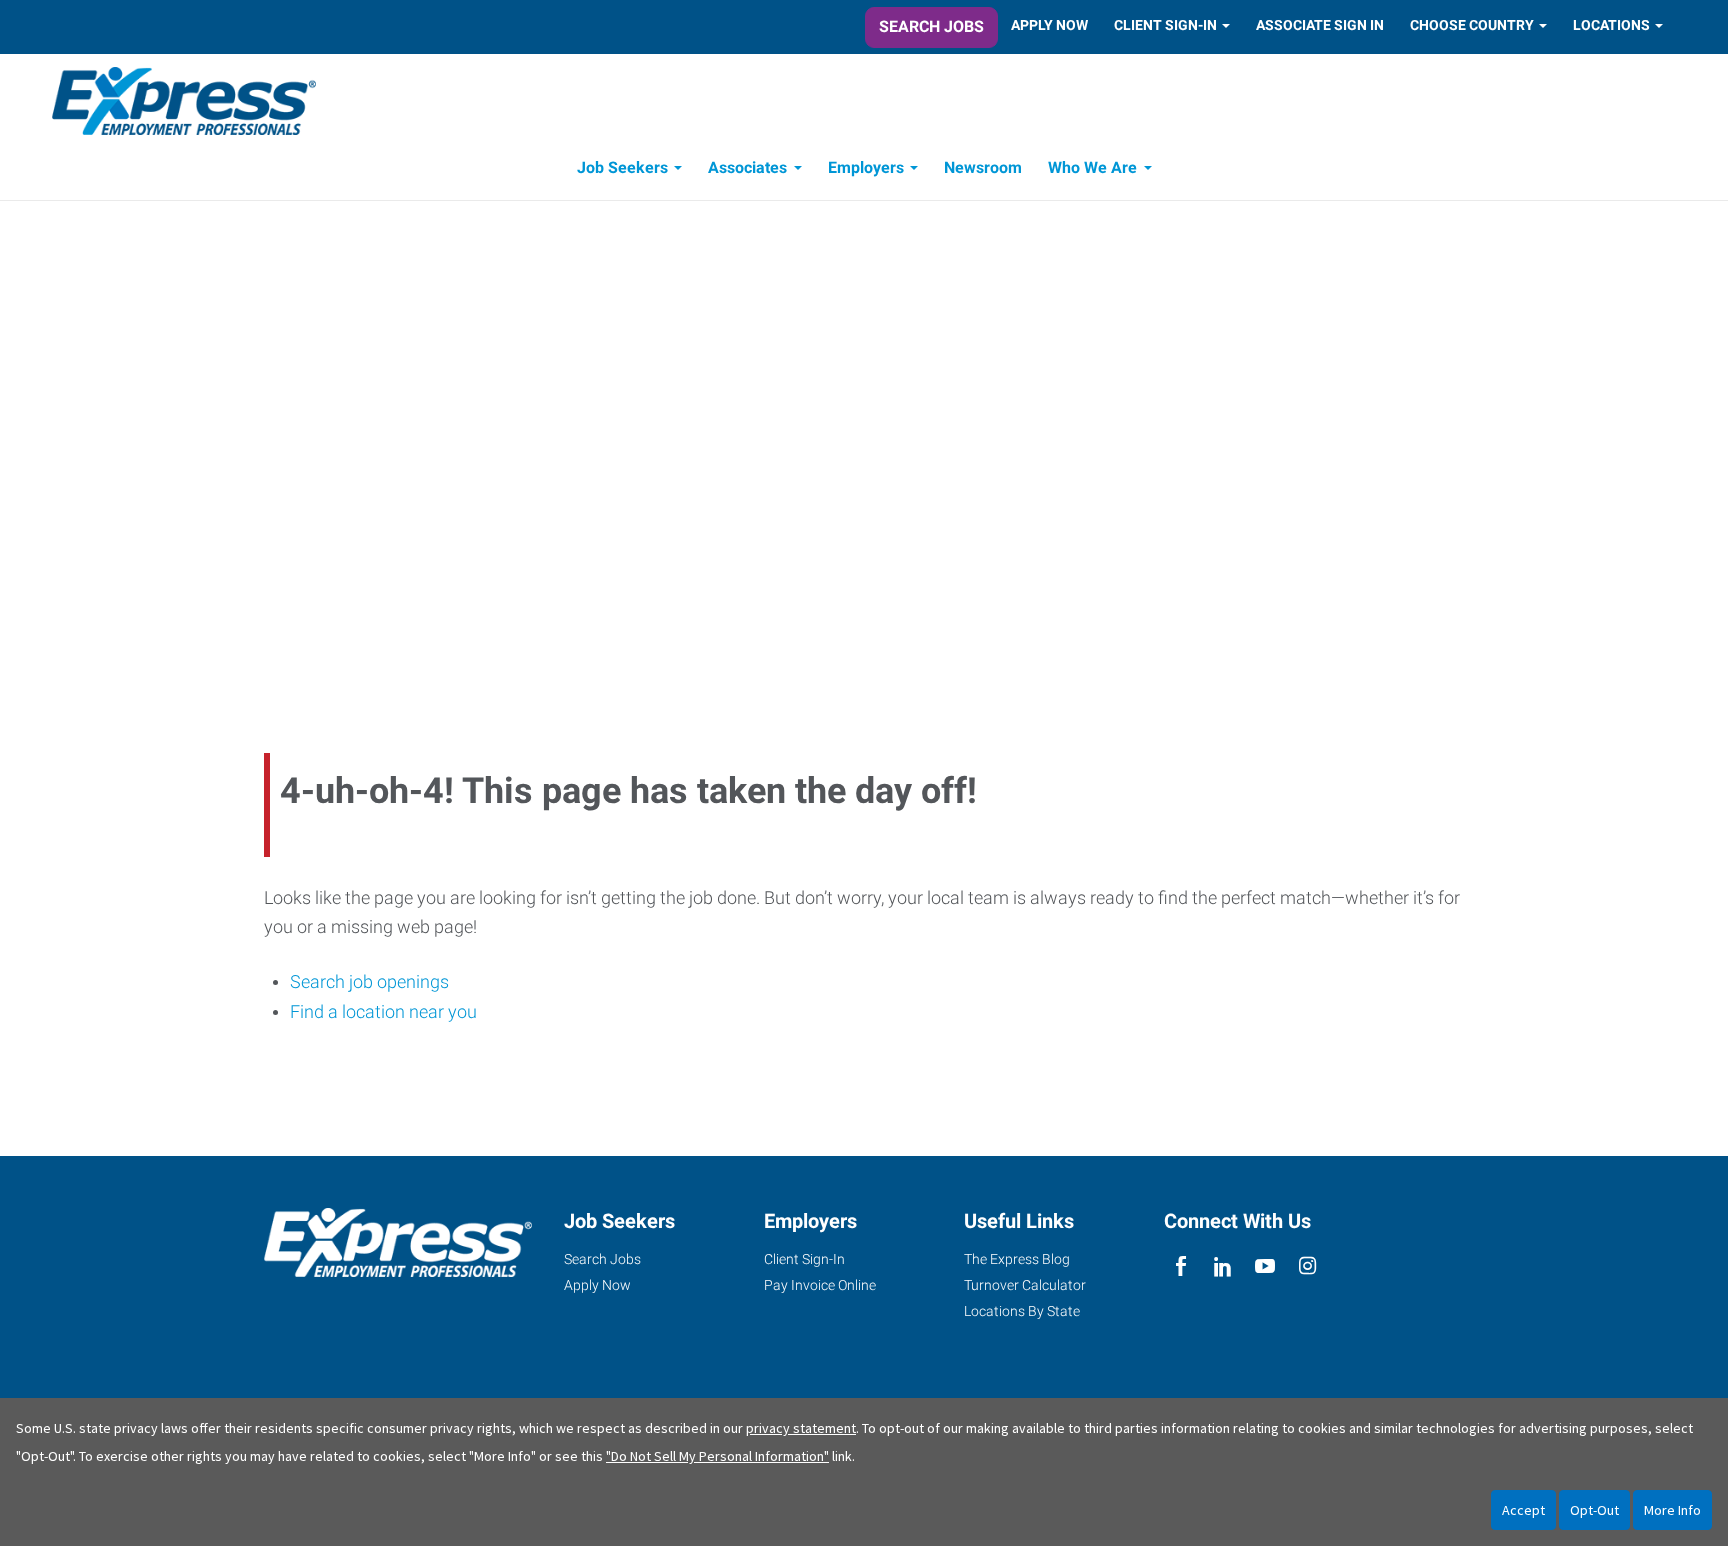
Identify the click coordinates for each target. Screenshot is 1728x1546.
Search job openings (369, 981)
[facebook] (1180, 1266)
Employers (866, 167)
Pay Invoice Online (820, 1285)
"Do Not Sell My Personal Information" (717, 1456)
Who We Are (1092, 167)
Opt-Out (1594, 1510)
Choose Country (1472, 25)
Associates (747, 167)
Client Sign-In (1165, 25)
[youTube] (1265, 1266)
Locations (1611, 25)
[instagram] (1307, 1266)
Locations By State (1022, 1311)
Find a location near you (383, 1011)
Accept (1523, 1510)
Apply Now (1049, 25)
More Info (1672, 1510)
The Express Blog (1017, 1259)
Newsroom (983, 167)
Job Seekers (622, 167)
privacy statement (801, 1428)
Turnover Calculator (1025, 1285)
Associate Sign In (1320, 25)
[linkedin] (1222, 1266)
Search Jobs (931, 26)
